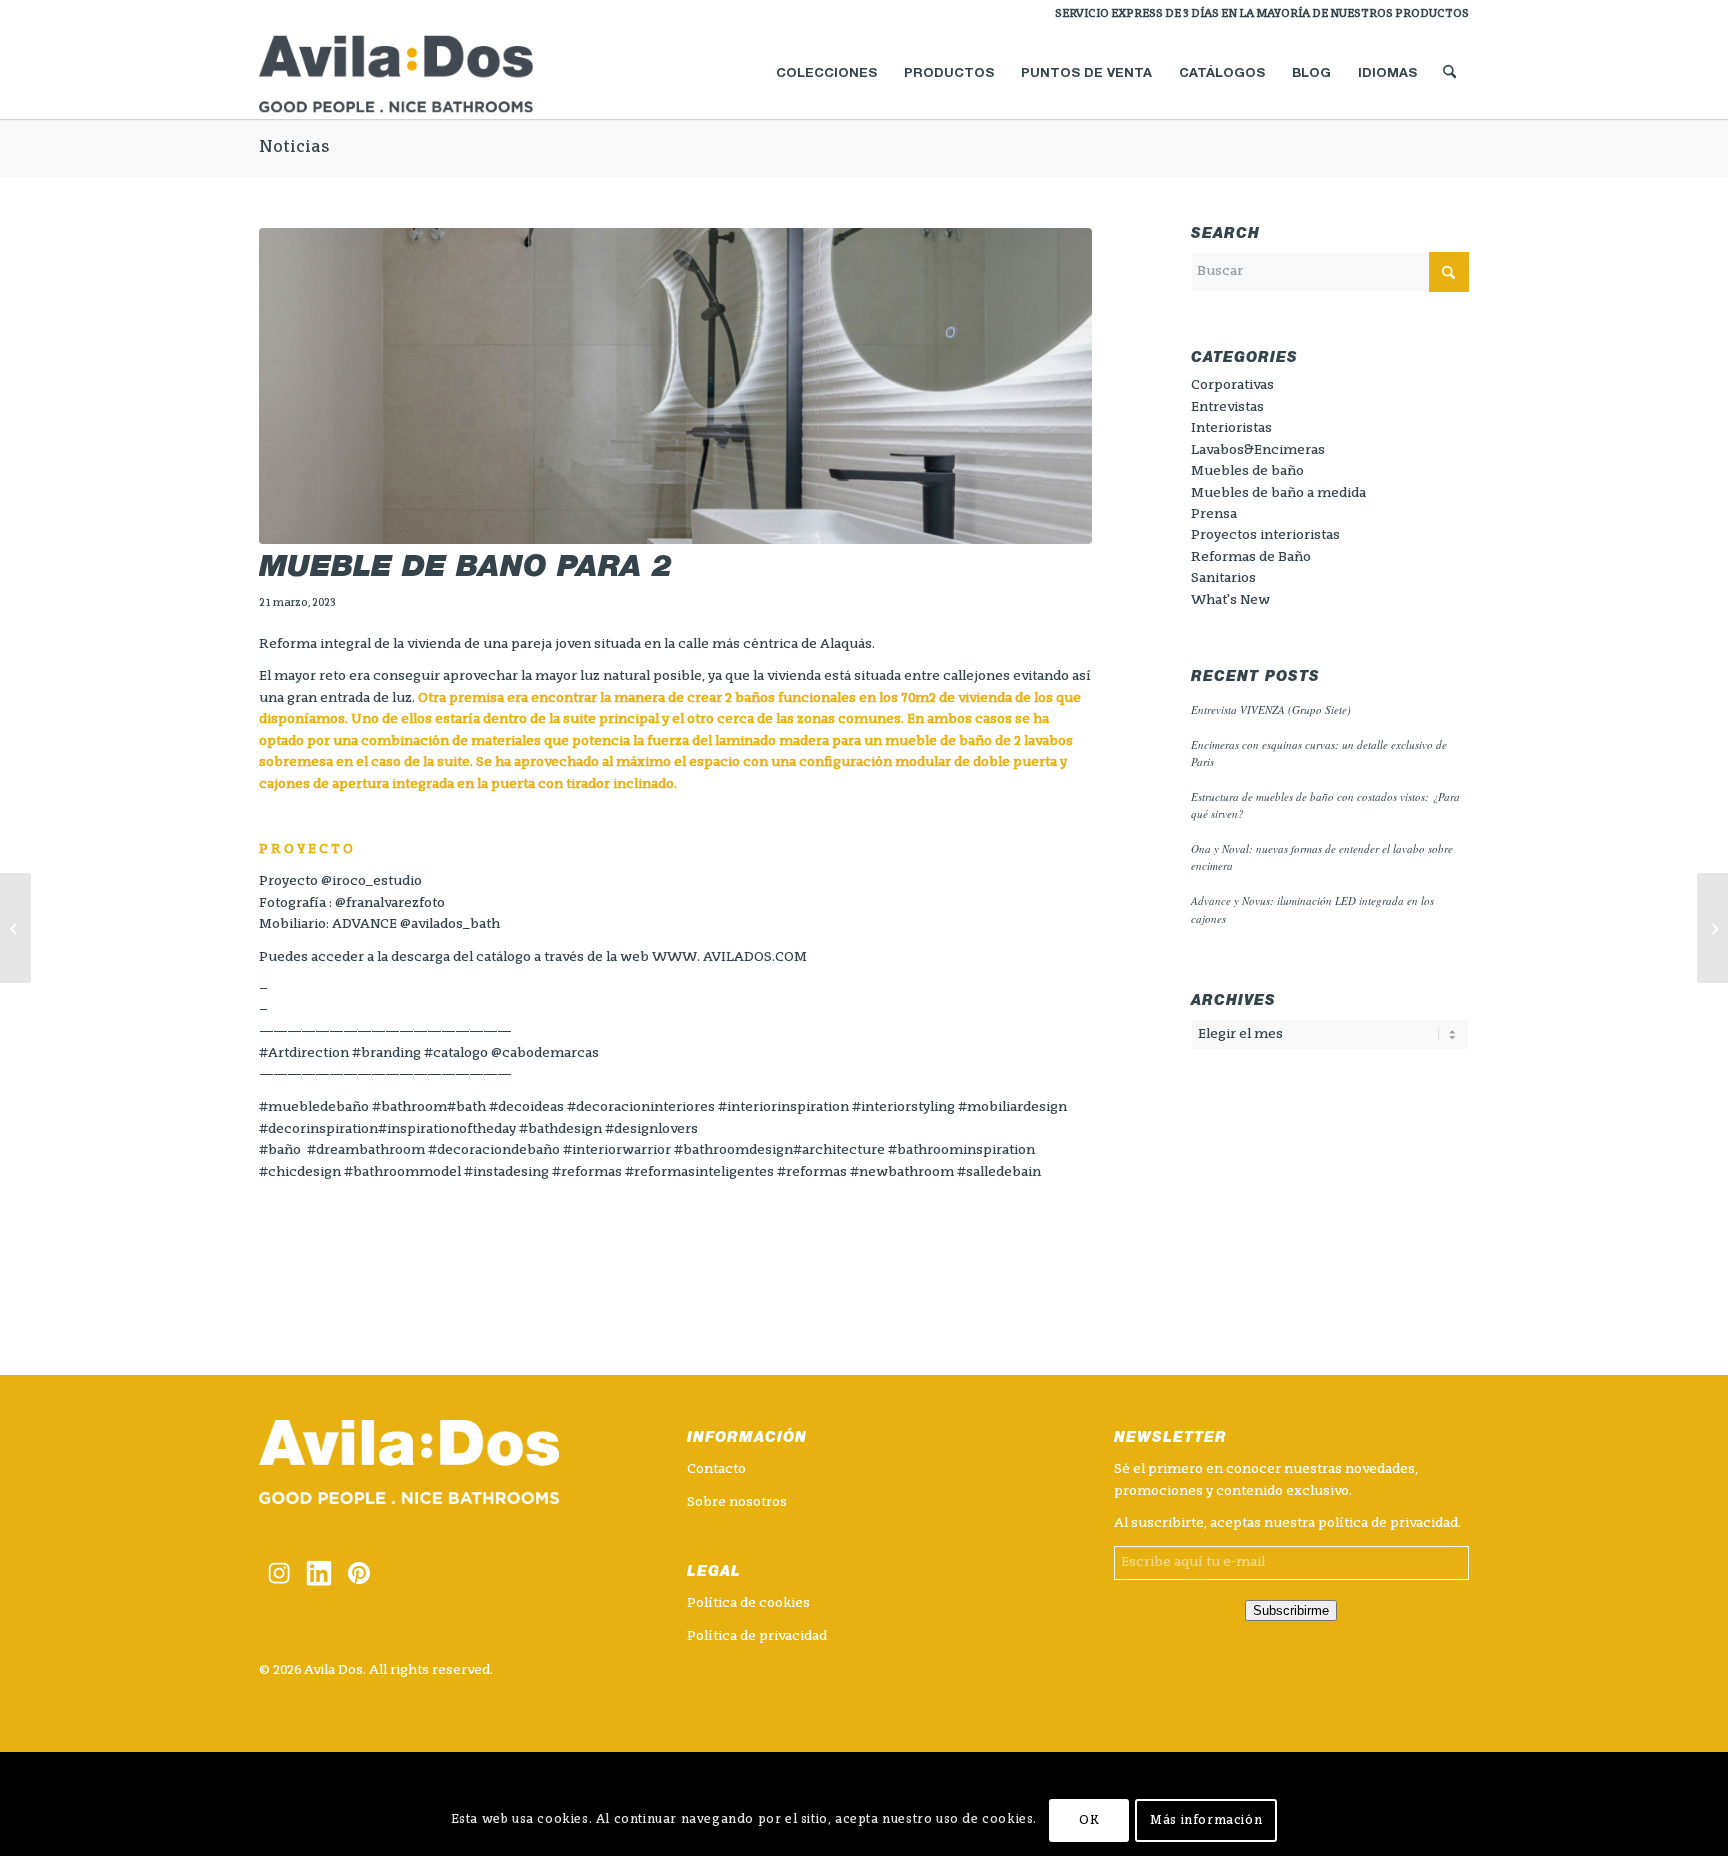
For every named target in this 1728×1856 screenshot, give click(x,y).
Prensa (1214, 514)
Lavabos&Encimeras (1258, 450)
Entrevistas (1227, 407)
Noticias (294, 148)
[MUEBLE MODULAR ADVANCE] (15, 928)
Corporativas (1232, 385)
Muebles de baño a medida (1278, 493)
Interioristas (1231, 428)
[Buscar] (1449, 74)
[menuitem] (1257, 15)
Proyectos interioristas (1265, 535)
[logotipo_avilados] (420, 74)
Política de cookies (748, 1603)
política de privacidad (1388, 1523)
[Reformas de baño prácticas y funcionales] (1712, 928)
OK (1089, 1821)
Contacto (716, 1469)
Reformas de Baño (1251, 557)
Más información (1206, 1821)
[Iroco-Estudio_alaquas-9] (675, 386)
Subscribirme (1291, 1610)
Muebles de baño (1247, 471)
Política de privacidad (757, 1636)
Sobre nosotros (737, 1502)
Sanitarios (1223, 578)
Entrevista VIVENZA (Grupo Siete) (1271, 709)
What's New (1230, 600)
